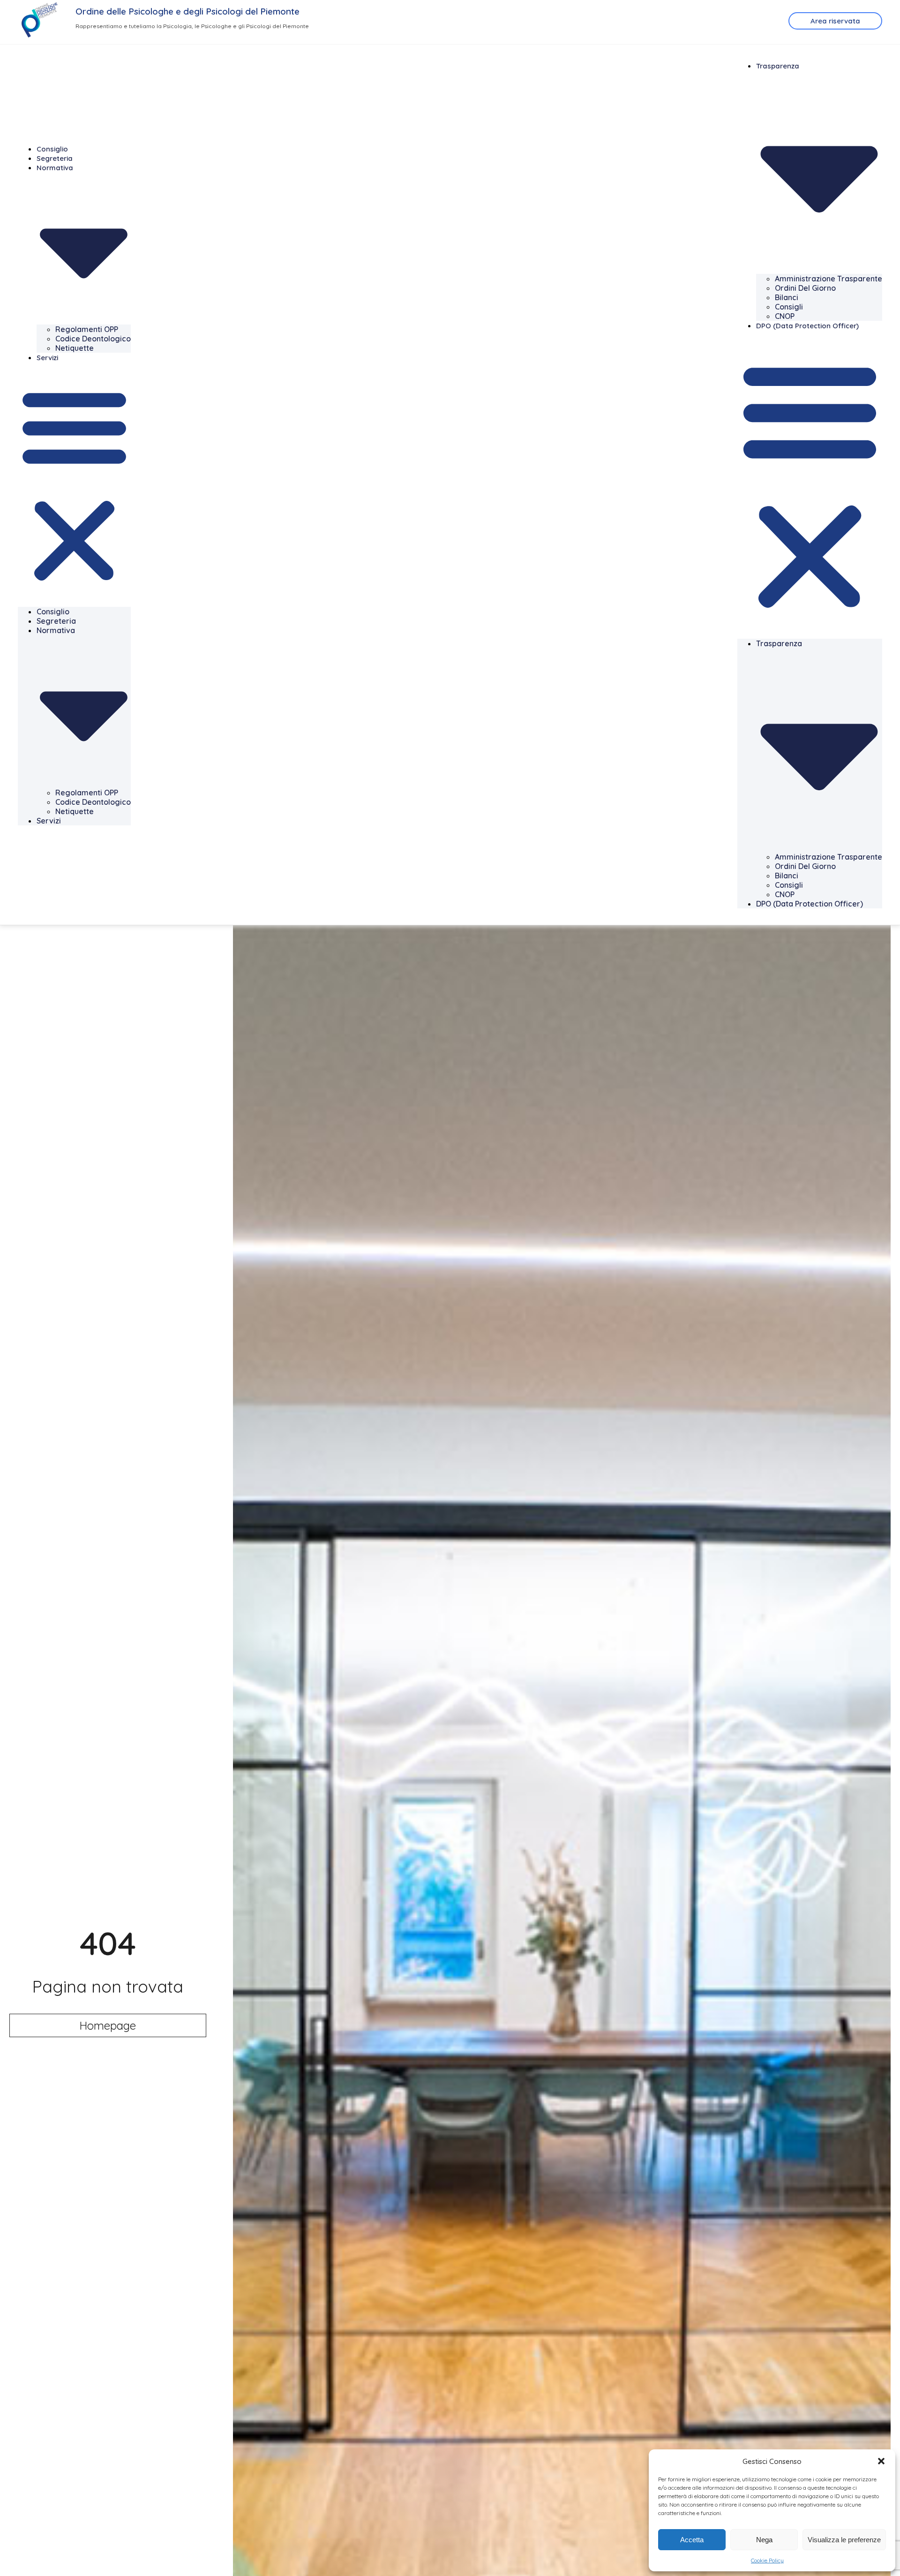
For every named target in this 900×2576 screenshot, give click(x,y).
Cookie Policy (767, 2560)
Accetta (692, 2540)
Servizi (47, 358)
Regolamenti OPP (87, 329)
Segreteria (55, 158)
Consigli (789, 307)
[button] (881, 2461)
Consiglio (52, 149)
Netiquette (75, 348)
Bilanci (787, 297)
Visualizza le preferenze (844, 2540)
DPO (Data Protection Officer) (807, 326)
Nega (764, 2540)
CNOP (785, 316)
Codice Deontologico (93, 339)
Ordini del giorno (805, 288)
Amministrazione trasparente (829, 279)
